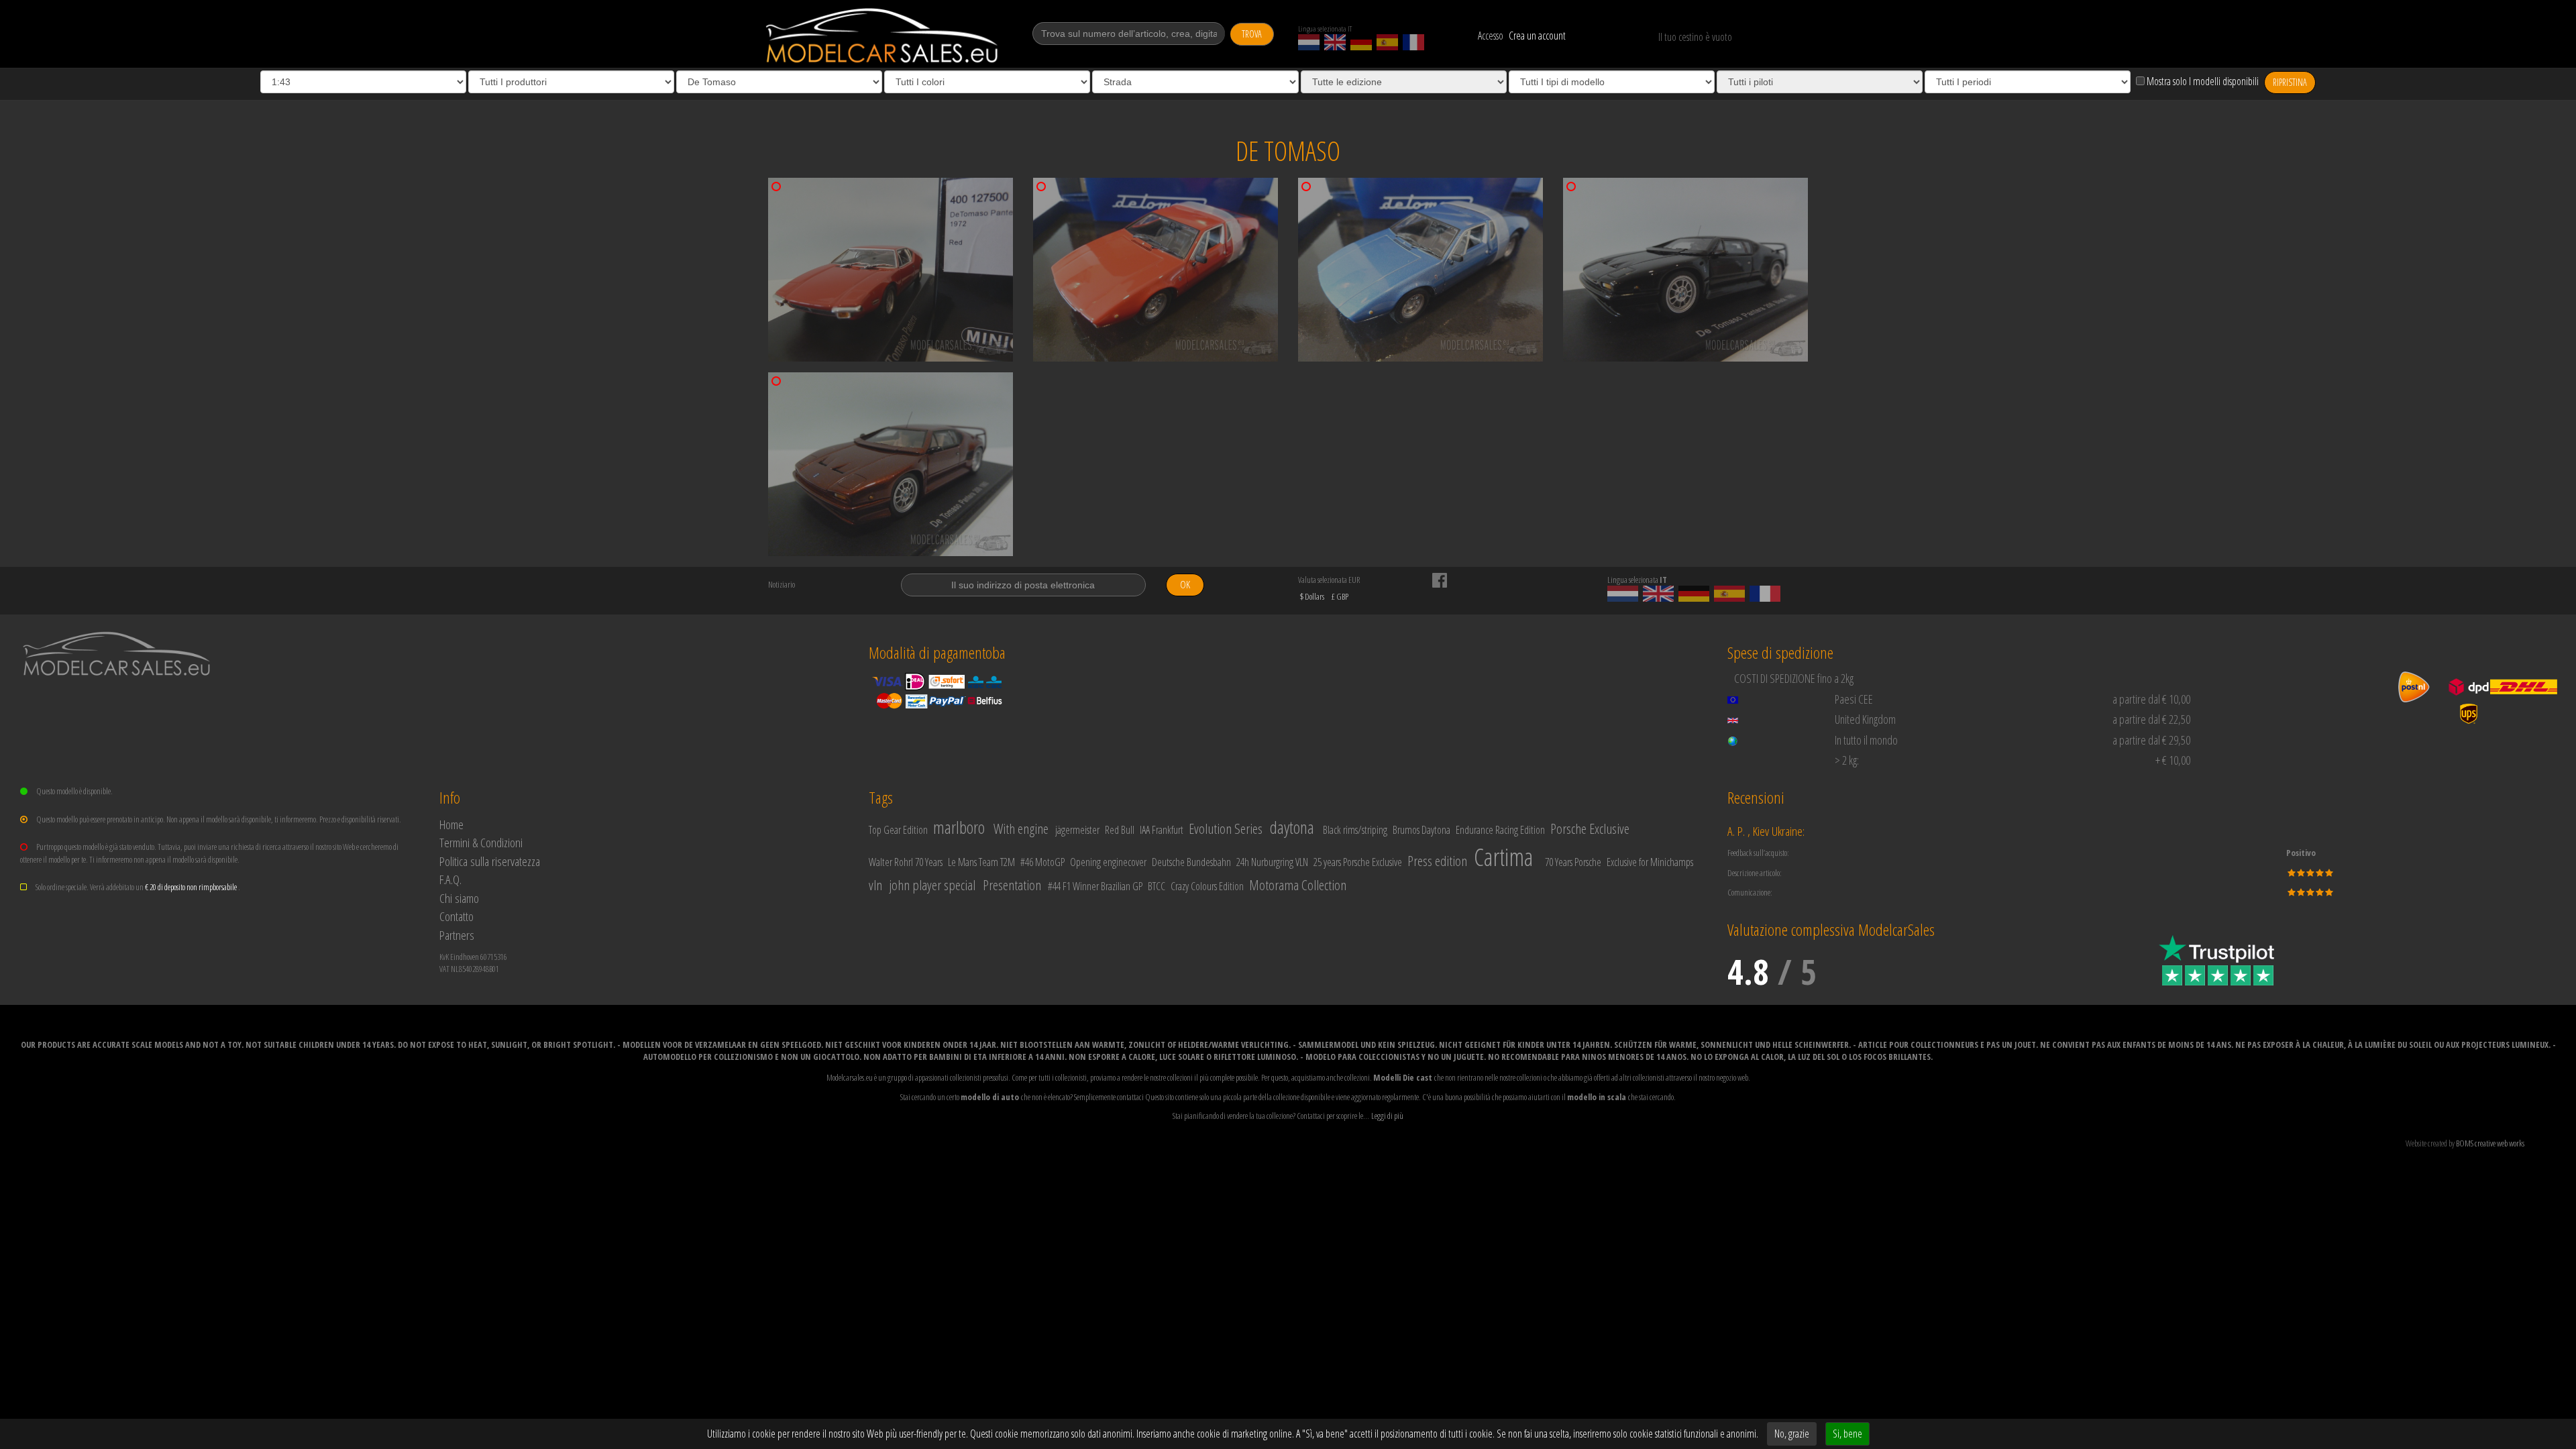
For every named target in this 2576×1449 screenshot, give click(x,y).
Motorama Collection (1298, 885)
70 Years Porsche (1573, 862)
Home (451, 824)
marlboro (959, 827)
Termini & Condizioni (481, 842)
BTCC (1157, 886)
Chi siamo (459, 898)
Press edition (1437, 861)
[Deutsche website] (1361, 42)
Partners (457, 935)
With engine (1021, 828)
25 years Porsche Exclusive (1358, 862)
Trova (1252, 34)
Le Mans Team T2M (981, 862)
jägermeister (1077, 830)
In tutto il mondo (1866, 740)
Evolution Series (1226, 828)
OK (1185, 585)
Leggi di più (1387, 1116)
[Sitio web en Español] (1387, 42)
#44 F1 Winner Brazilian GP (1095, 886)
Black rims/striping (1355, 830)
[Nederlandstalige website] (1309, 42)
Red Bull (1120, 830)
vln (875, 885)
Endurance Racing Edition (1500, 830)
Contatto (457, 916)
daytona (1292, 827)
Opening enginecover (1108, 862)
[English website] (1335, 42)
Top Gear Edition (898, 830)
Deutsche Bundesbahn (1191, 862)
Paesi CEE (1854, 699)
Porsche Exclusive (1590, 828)
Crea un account (1537, 36)
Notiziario (782, 584)
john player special (932, 885)
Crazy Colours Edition (1207, 886)
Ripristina (2290, 82)
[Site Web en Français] (1413, 42)
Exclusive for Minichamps (1650, 862)
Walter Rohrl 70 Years (906, 862)
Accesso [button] (1491, 36)
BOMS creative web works (2490, 1143)
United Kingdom (1865, 719)
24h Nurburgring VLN (1272, 862)
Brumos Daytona (1421, 830)
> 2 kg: (1847, 760)
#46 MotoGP (1042, 862)
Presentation (1012, 885)
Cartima (1503, 857)
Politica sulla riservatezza (490, 861)
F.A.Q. (450, 879)
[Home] (883, 36)
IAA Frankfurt (1162, 830)
